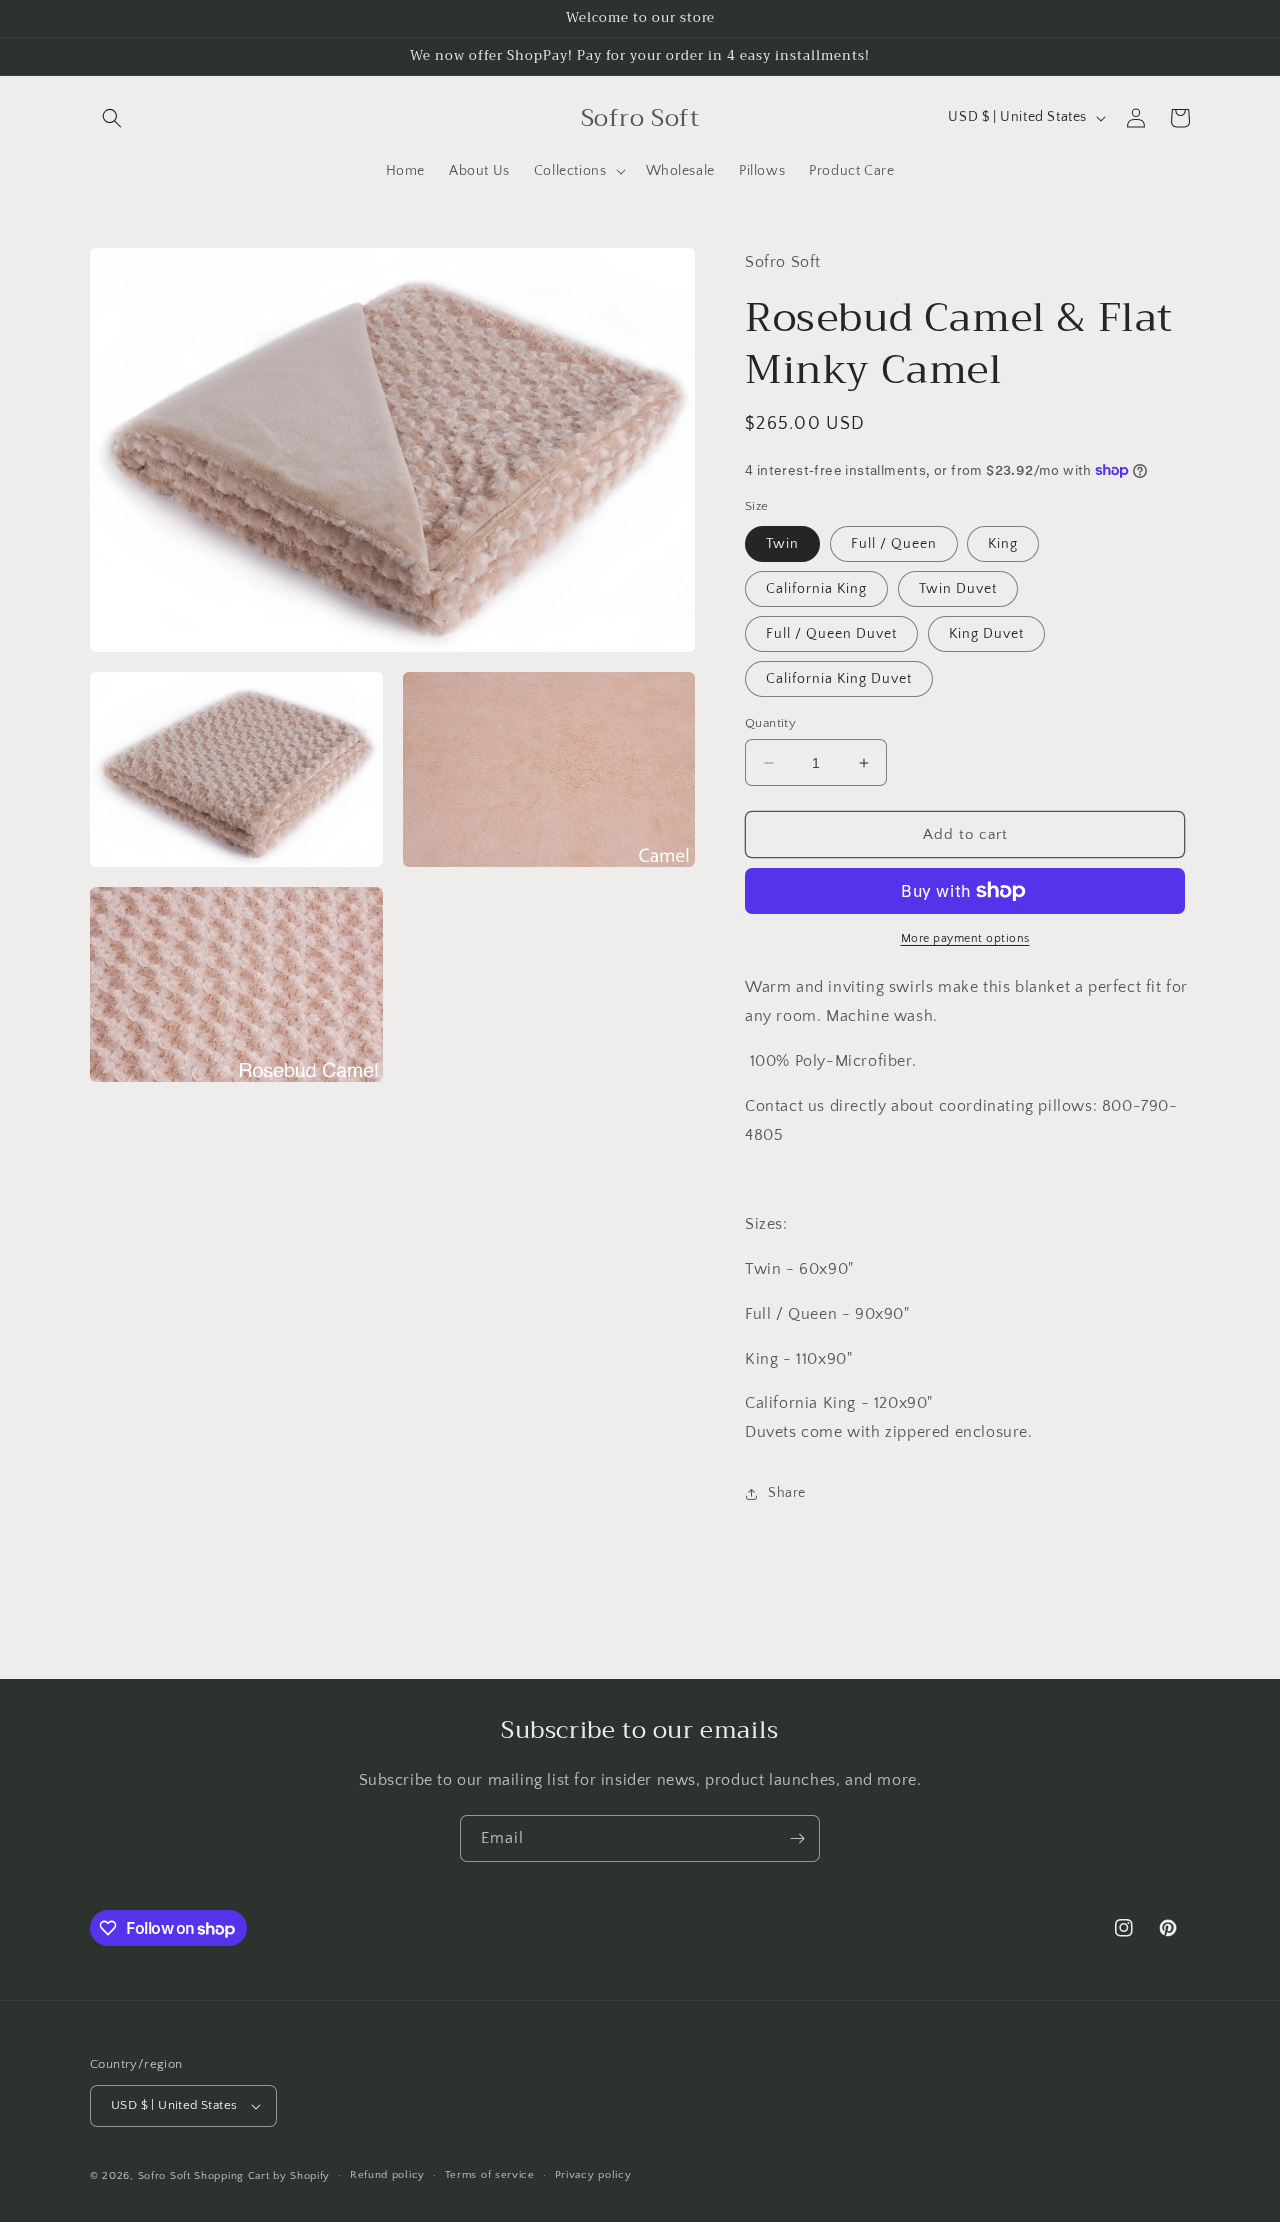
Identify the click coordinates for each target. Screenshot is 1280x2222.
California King (816, 589)
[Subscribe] (797, 1838)
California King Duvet (839, 679)
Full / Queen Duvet (831, 634)
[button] (112, 118)
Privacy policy (593, 2175)
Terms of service (490, 2175)
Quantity (770, 723)
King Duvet (986, 634)
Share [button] (787, 1493)
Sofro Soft (166, 2176)
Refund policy (387, 2175)
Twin (782, 544)
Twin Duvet (958, 589)
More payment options (965, 938)
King (1003, 544)
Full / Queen (894, 544)
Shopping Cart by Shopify (262, 2176)
